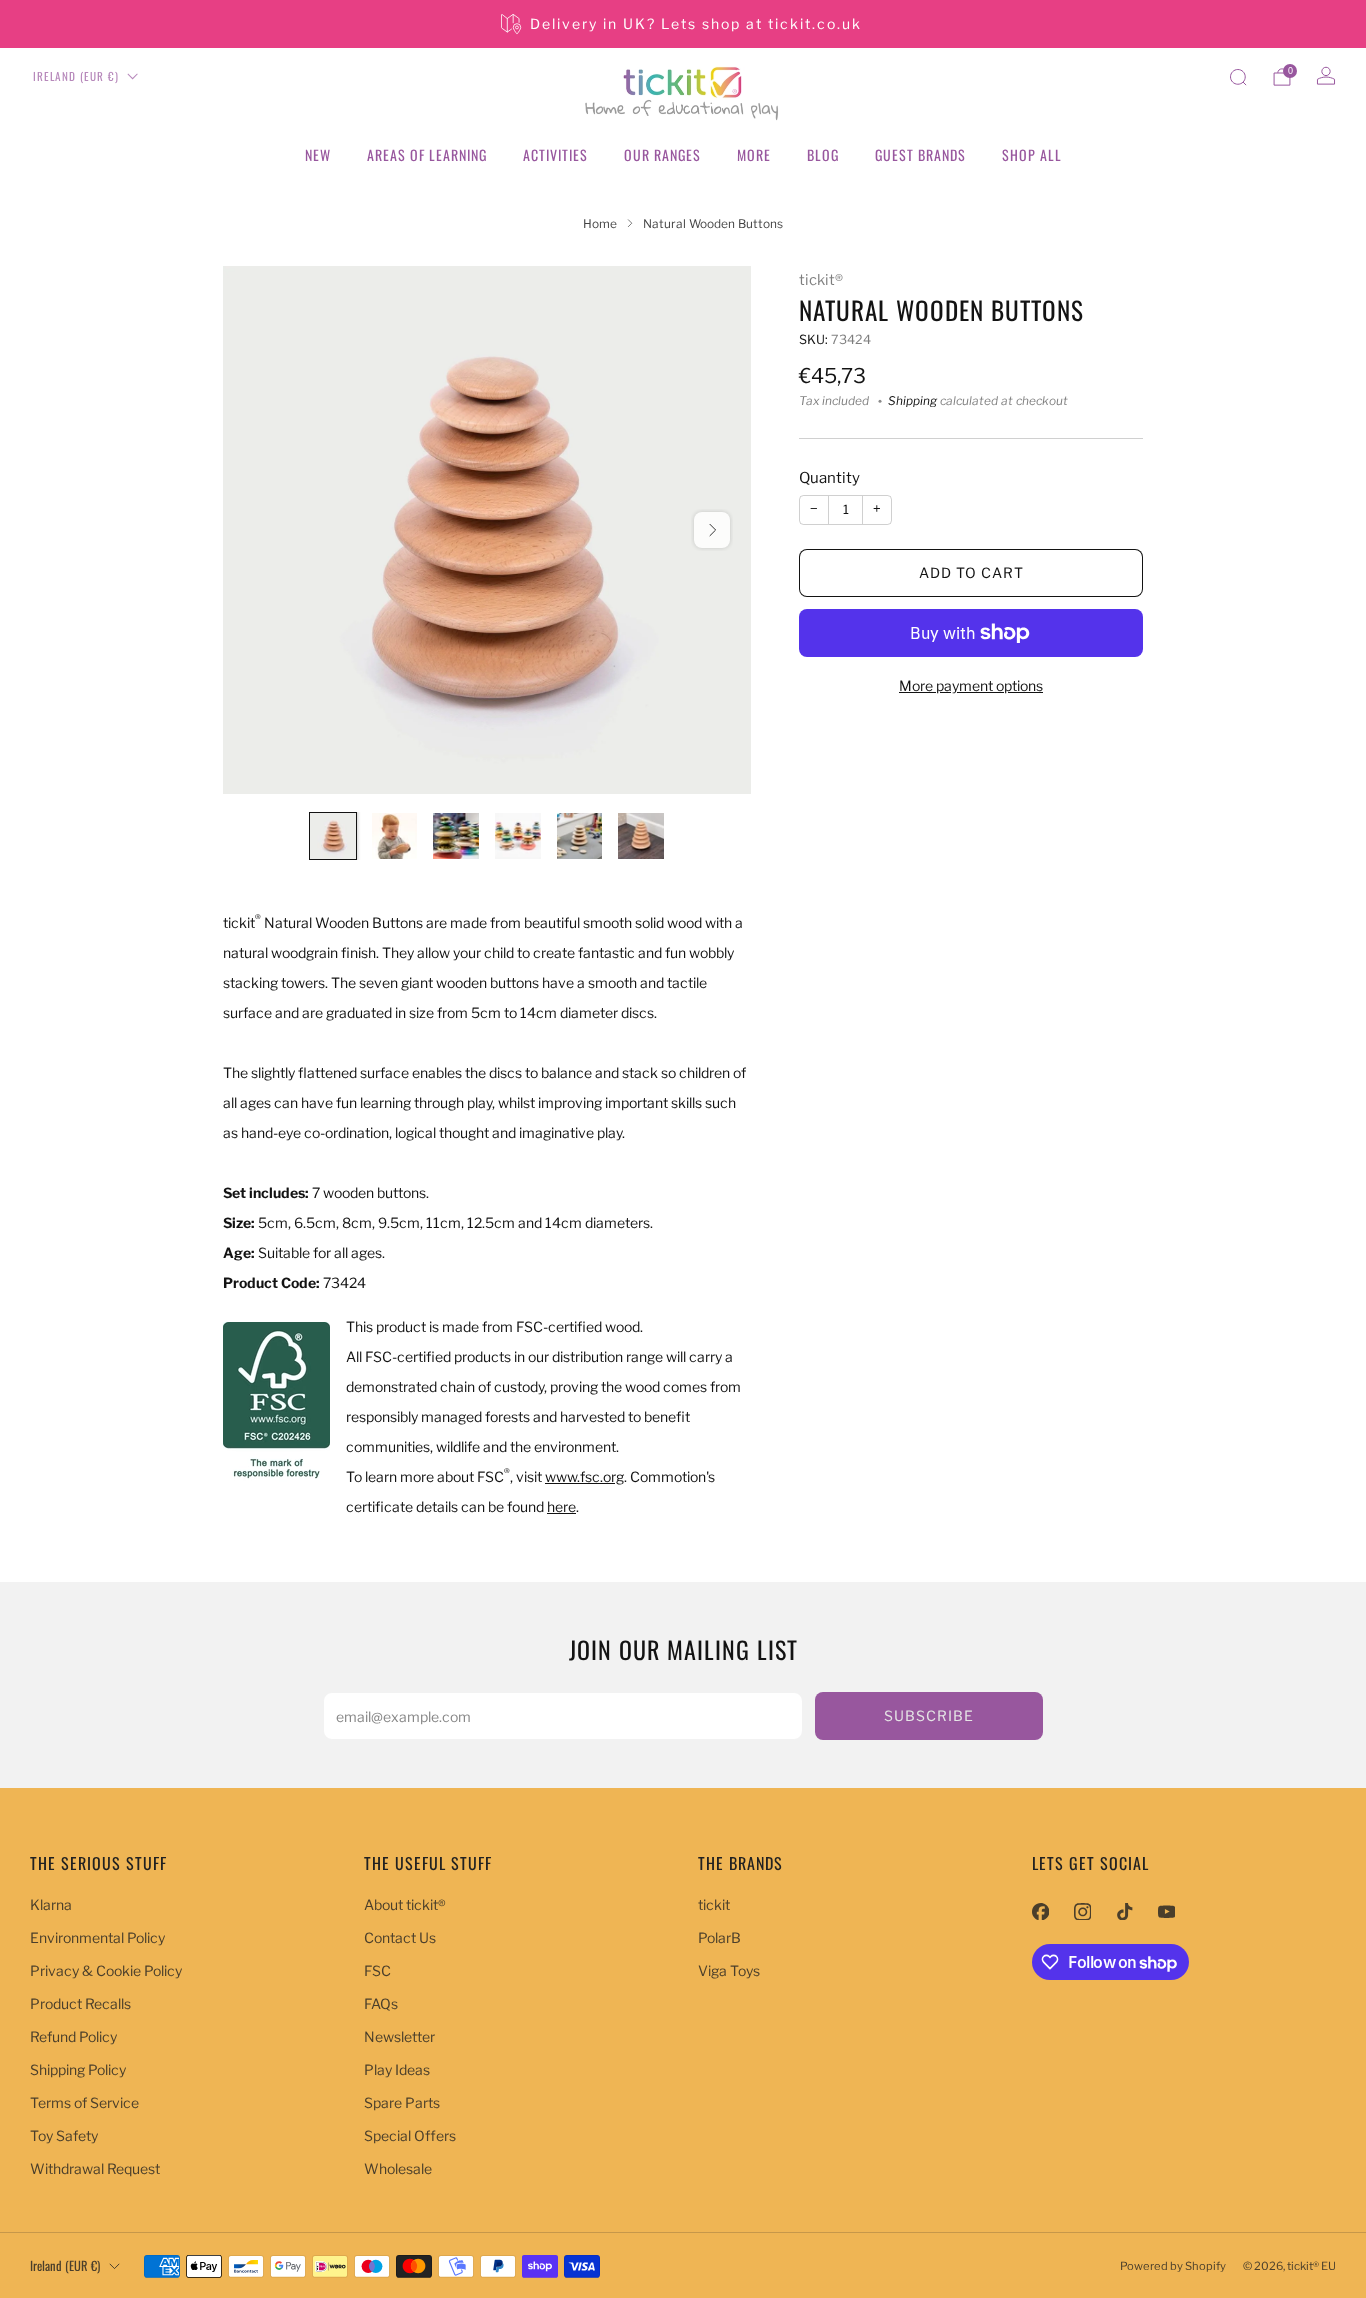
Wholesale (398, 2168)
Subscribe (929, 1715)
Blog (823, 154)
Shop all (1032, 154)
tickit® (821, 280)
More (754, 154)
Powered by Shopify (1173, 2266)
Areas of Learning (427, 154)
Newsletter (399, 2036)
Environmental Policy (97, 1937)
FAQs (381, 2003)
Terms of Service (84, 2102)
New (318, 154)
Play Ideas (397, 2069)
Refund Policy (73, 2036)
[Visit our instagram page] (1082, 1911)
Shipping (912, 401)
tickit (714, 1904)
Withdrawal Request (95, 2168)
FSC (377, 1970)
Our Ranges (662, 154)
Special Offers (410, 2135)
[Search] (1238, 77)
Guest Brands (920, 154)
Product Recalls (80, 2003)
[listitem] (683, 24)
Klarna (51, 1904)
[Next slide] (712, 530)
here (561, 1506)
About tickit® (405, 1904)
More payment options (971, 685)
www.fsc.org (584, 1476)
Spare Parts (402, 2102)
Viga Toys (729, 1970)
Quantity (829, 479)
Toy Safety (64, 2135)
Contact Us (400, 1937)
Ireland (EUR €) (76, 76)
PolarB (719, 1937)
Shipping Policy (78, 2069)
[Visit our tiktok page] (1124, 1911)
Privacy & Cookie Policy (106, 1970)
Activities (555, 154)
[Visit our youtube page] (1166, 1911)
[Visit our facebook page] (1040, 1911)
